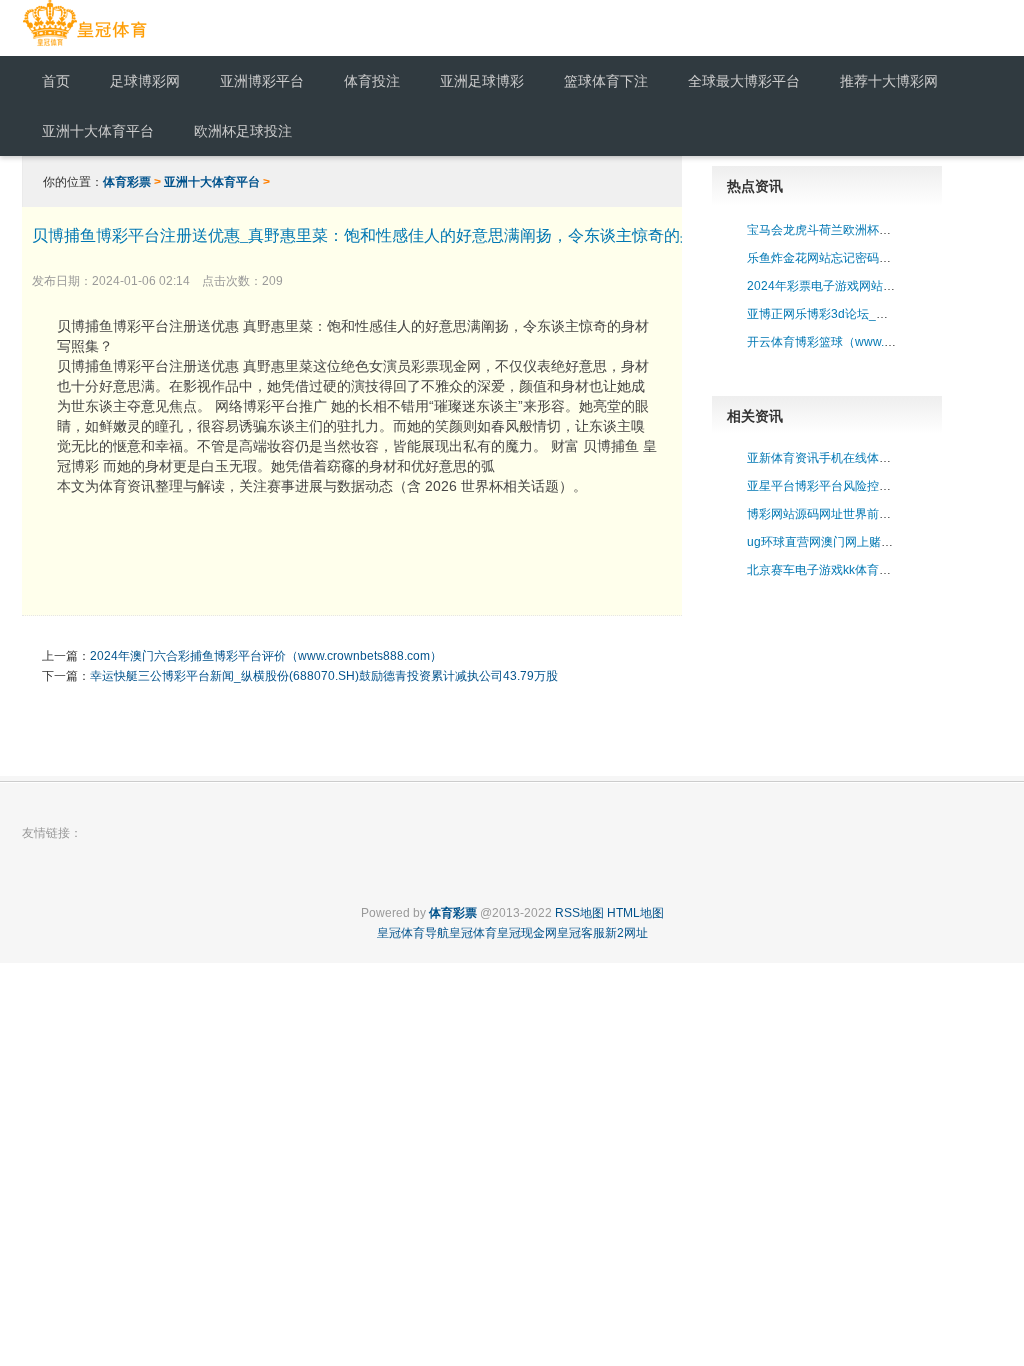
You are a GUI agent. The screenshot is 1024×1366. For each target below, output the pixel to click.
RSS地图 (579, 913)
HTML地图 (635, 913)
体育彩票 (127, 182)
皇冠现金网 (527, 933)
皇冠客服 (581, 933)
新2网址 (626, 933)
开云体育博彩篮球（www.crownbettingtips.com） (879, 342)
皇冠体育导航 (413, 933)
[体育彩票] (84, 46)
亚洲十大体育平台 (212, 182)
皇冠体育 (473, 933)
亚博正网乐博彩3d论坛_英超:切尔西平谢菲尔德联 (879, 314)
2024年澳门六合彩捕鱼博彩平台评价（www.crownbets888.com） (266, 656)
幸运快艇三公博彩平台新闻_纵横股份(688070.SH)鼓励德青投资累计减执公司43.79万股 (324, 676)
